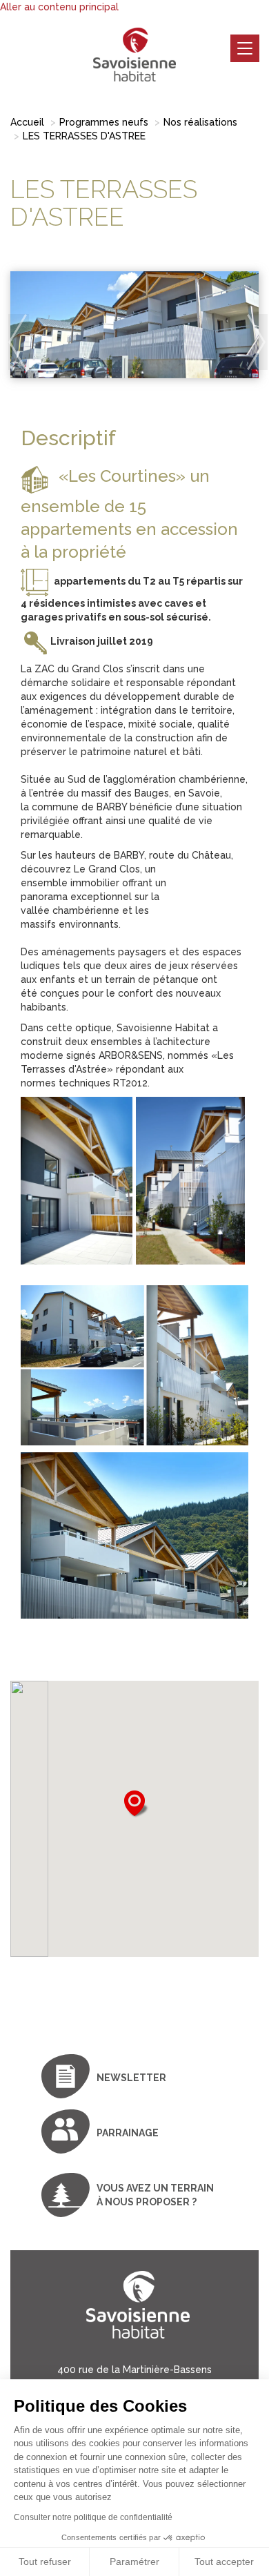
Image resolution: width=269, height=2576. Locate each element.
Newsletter (131, 2078)
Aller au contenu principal (59, 7)
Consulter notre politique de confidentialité (93, 2517)
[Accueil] (134, 2315)
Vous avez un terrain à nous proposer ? (155, 2195)
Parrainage (128, 2133)
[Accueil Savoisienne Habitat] (134, 55)
